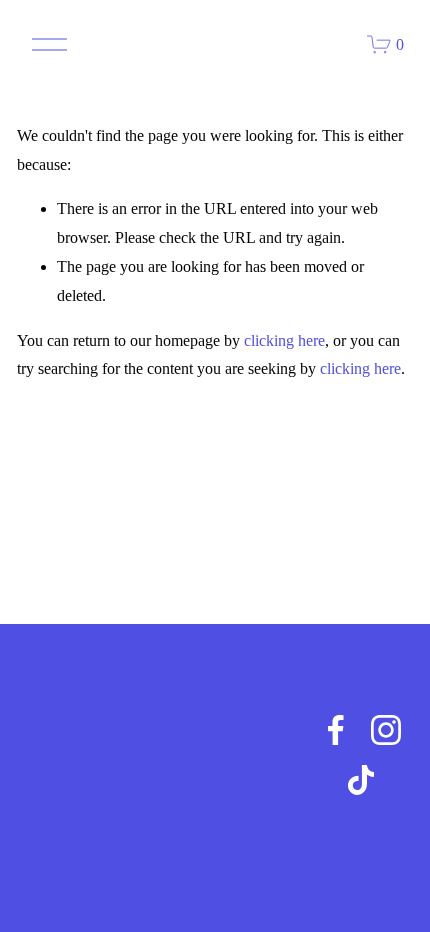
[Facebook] (336, 730)
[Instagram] (386, 730)
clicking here (284, 340)
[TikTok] (361, 780)
